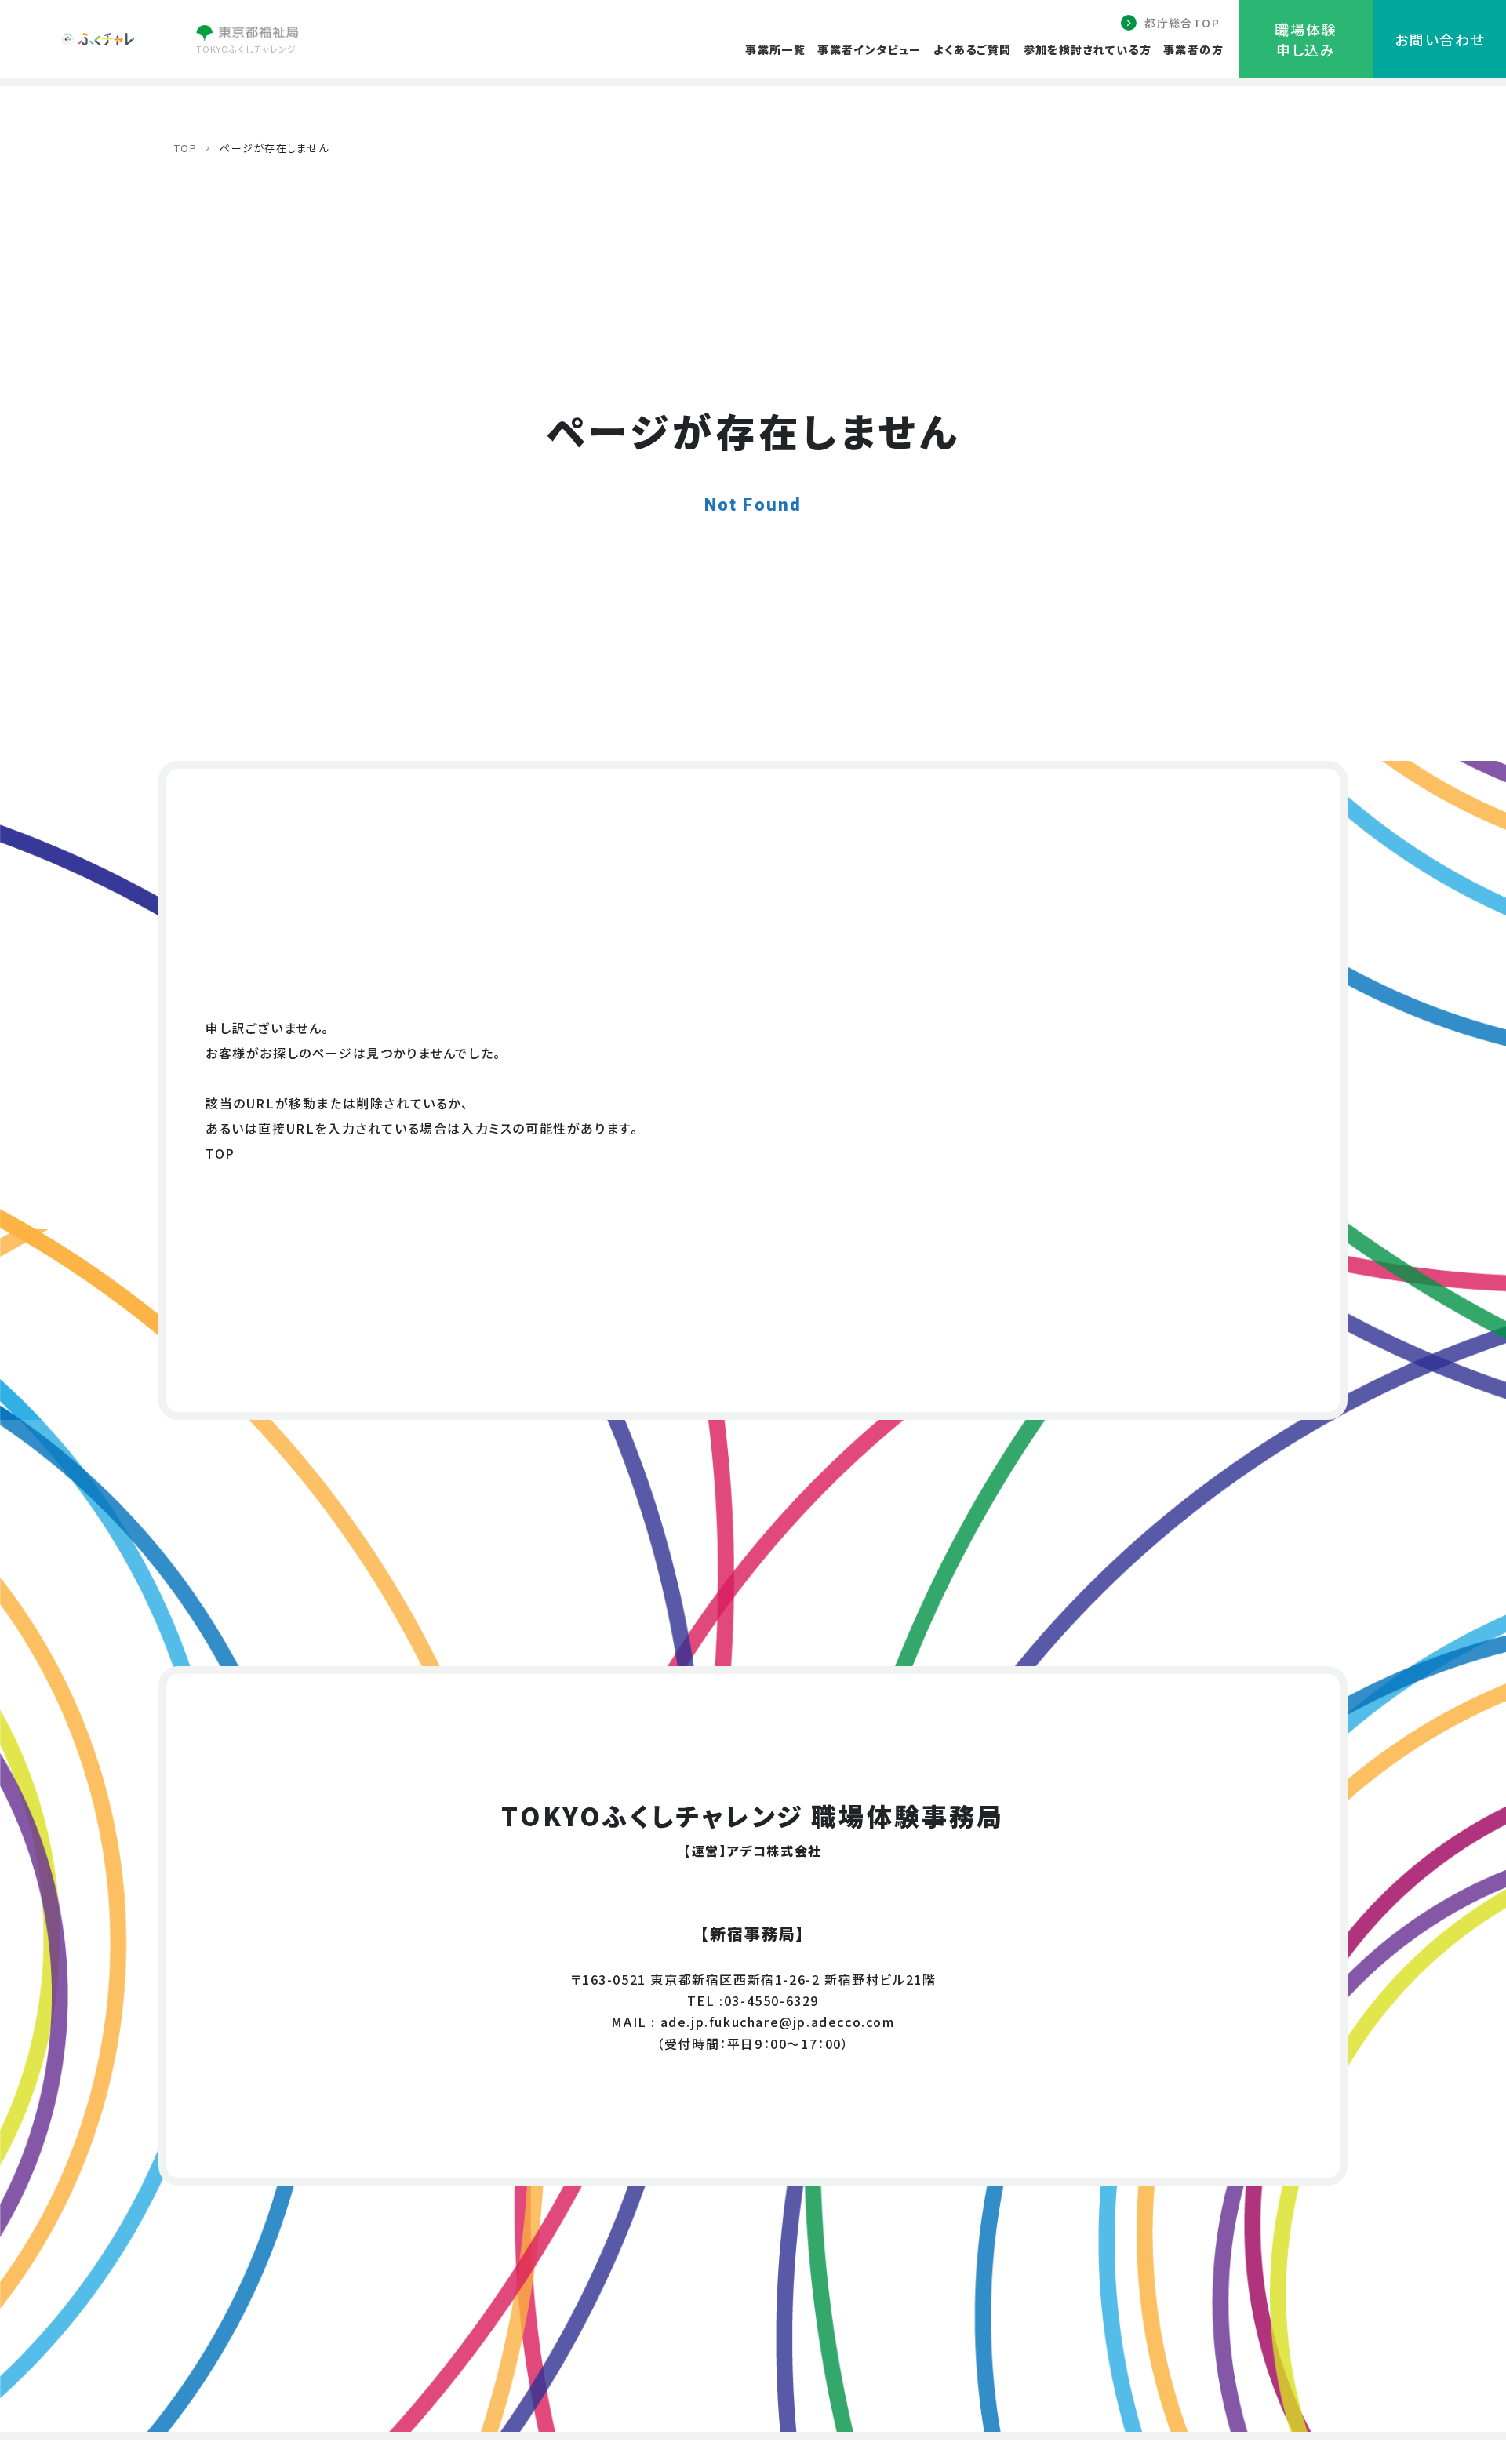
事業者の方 (1193, 49)
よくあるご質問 (973, 49)
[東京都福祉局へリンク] (247, 35)
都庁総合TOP (1182, 23)
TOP (186, 148)
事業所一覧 (775, 49)
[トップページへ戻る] (98, 40)
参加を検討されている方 (1088, 49)
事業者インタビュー (869, 49)
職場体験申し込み (1306, 39)
